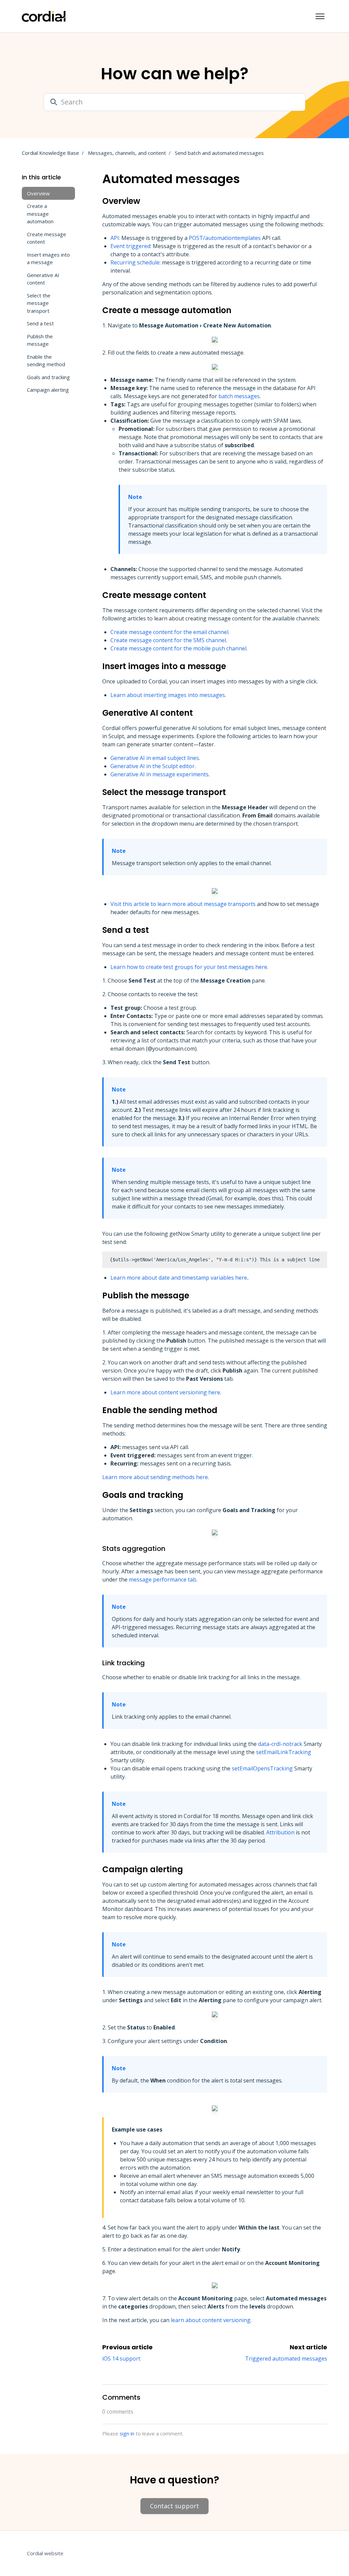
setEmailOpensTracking (262, 1768)
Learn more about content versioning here (165, 1392)
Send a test (40, 323)
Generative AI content (43, 279)
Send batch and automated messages (219, 153)
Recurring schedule (135, 262)
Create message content (47, 238)
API (115, 238)
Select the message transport (39, 303)
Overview (38, 193)
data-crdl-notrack (280, 1744)
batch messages (239, 396)
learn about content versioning (211, 2320)
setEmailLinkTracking (284, 1752)
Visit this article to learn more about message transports (183, 904)
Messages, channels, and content (127, 153)
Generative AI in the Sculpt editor (153, 766)
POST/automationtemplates (225, 238)
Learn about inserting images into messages (168, 695)
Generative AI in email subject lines (155, 758)
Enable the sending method (46, 361)
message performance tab (163, 1579)
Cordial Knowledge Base (50, 153)
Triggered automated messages (286, 2359)
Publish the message (40, 340)
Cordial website (45, 2553)
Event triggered (130, 246)
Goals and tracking (48, 377)
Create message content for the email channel (169, 632)
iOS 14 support (121, 2359)
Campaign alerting (48, 390)
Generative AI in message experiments (160, 774)
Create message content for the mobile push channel (178, 648)
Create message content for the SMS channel (168, 640)
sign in (127, 2433)
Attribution (280, 1832)
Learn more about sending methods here (155, 1477)
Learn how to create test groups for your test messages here (189, 967)
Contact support (174, 2506)
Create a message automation (40, 214)
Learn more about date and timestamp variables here (179, 1278)
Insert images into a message (48, 258)
